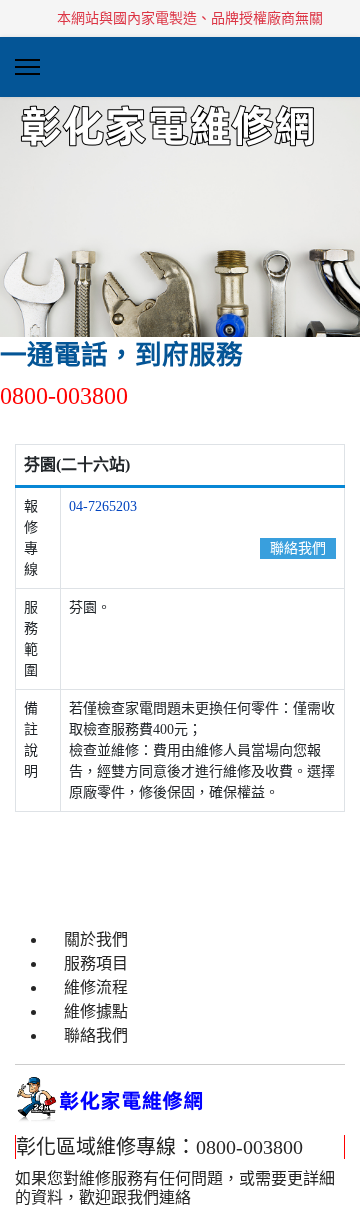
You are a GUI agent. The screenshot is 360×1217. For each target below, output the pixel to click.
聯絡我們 (298, 548)
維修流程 (96, 987)
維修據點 (96, 1011)
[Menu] (27, 67)
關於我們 (96, 939)
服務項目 (96, 963)
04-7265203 (103, 506)
